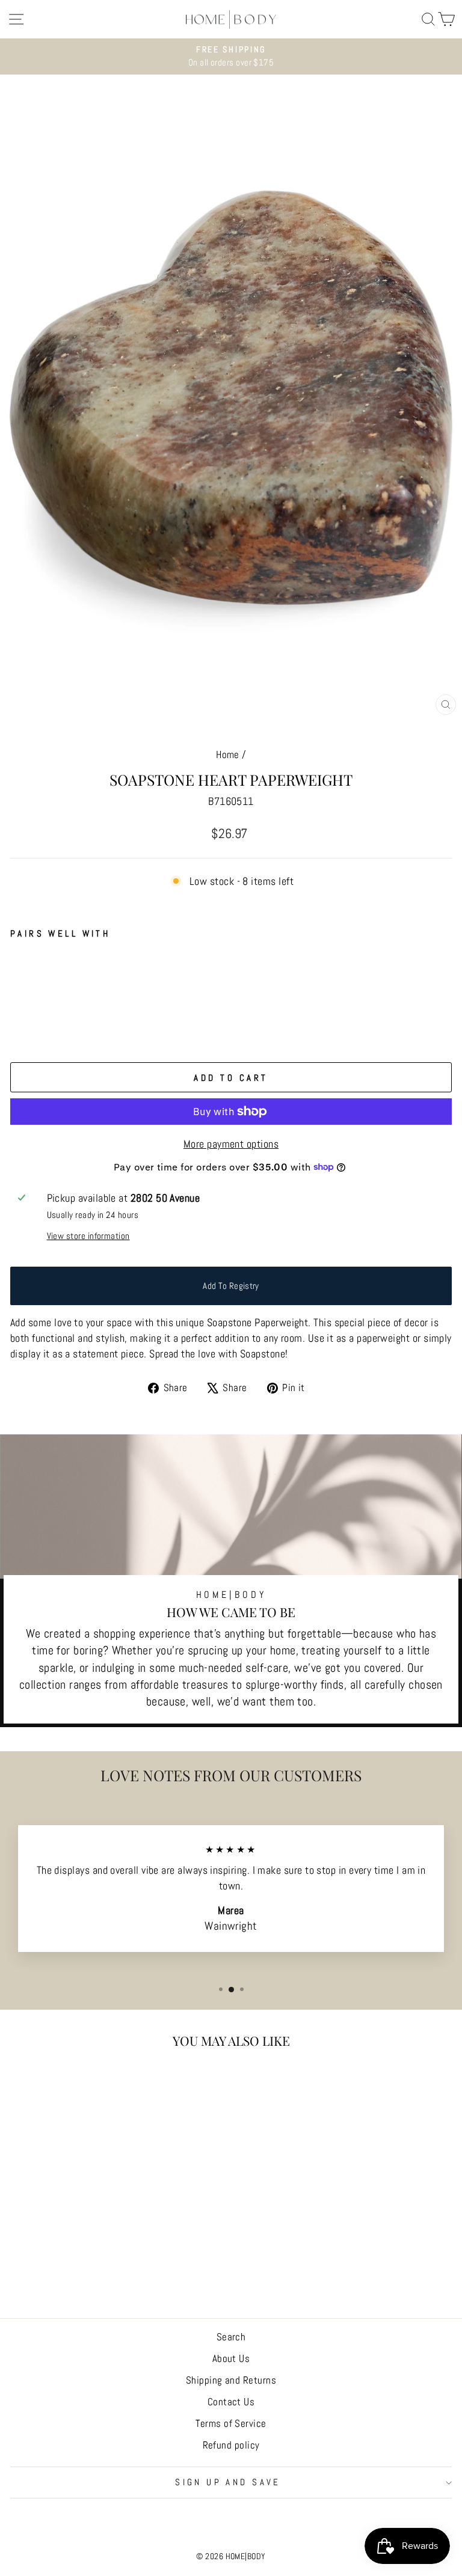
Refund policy (231, 2445)
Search (231, 2337)
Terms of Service (231, 2423)
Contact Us (231, 2402)
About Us (231, 2358)
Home (228, 754)
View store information (88, 1236)
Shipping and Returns (231, 2380)
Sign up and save (228, 2482)
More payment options (231, 1144)
